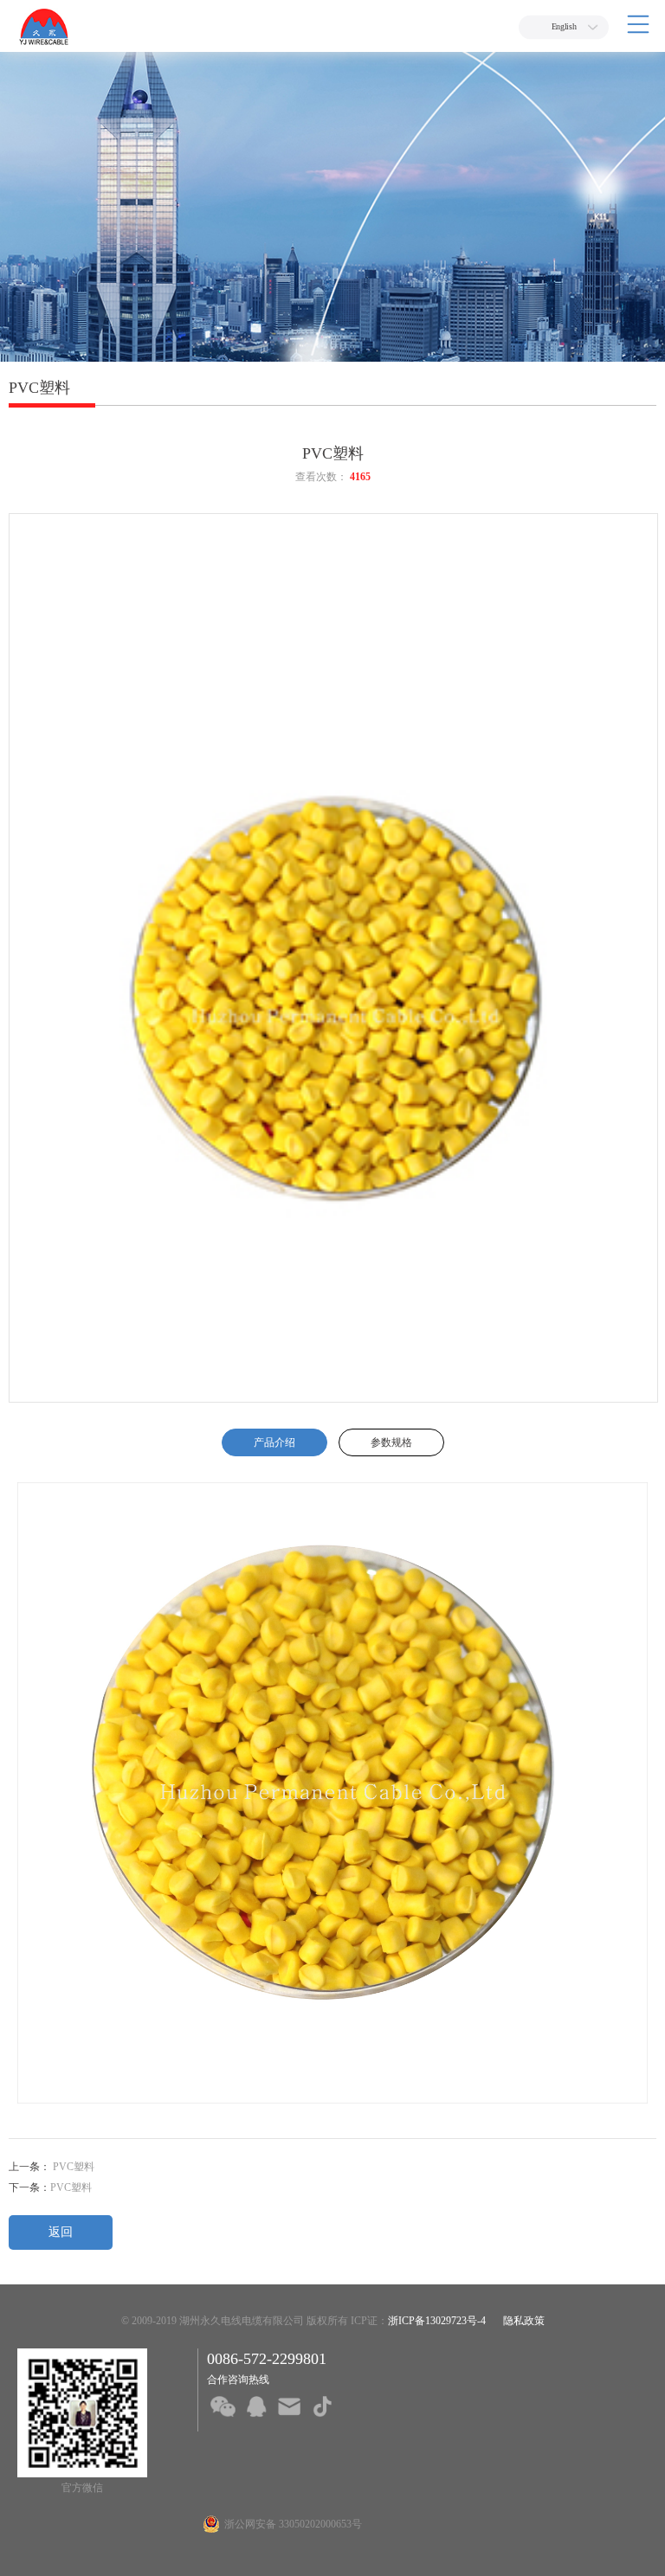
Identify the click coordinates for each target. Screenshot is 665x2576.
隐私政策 (524, 2321)
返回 (61, 2232)
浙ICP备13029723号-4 (437, 2321)
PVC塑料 (72, 2167)
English (564, 27)
